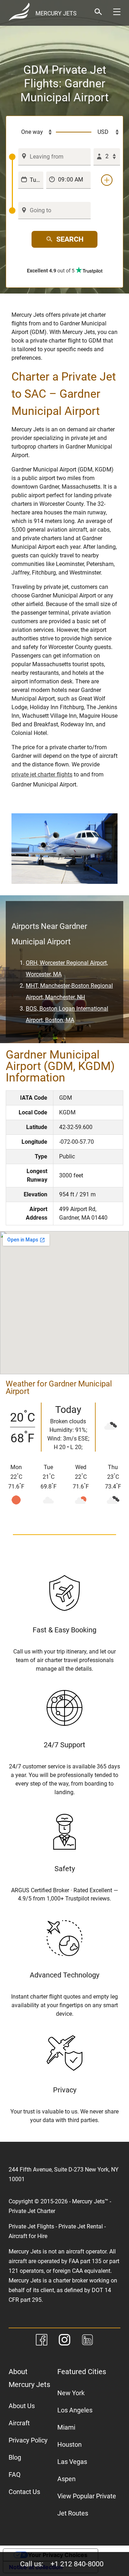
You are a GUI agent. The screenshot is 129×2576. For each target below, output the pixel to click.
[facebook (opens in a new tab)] (42, 2341)
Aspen (66, 2479)
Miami (66, 2427)
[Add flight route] (107, 180)
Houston (70, 2444)
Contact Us (24, 2492)
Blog (15, 2457)
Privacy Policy (28, 2440)
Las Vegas (72, 2462)
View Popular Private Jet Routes (87, 2505)
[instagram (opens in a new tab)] (64, 2341)
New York (71, 2393)
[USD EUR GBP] (106, 132)
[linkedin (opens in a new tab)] (87, 2341)
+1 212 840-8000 (77, 2564)
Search (70, 239)
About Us (22, 2406)
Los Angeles (75, 2410)
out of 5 (51, 271)
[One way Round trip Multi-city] (32, 132)
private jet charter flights (42, 774)
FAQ (15, 2475)
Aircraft (19, 2423)
